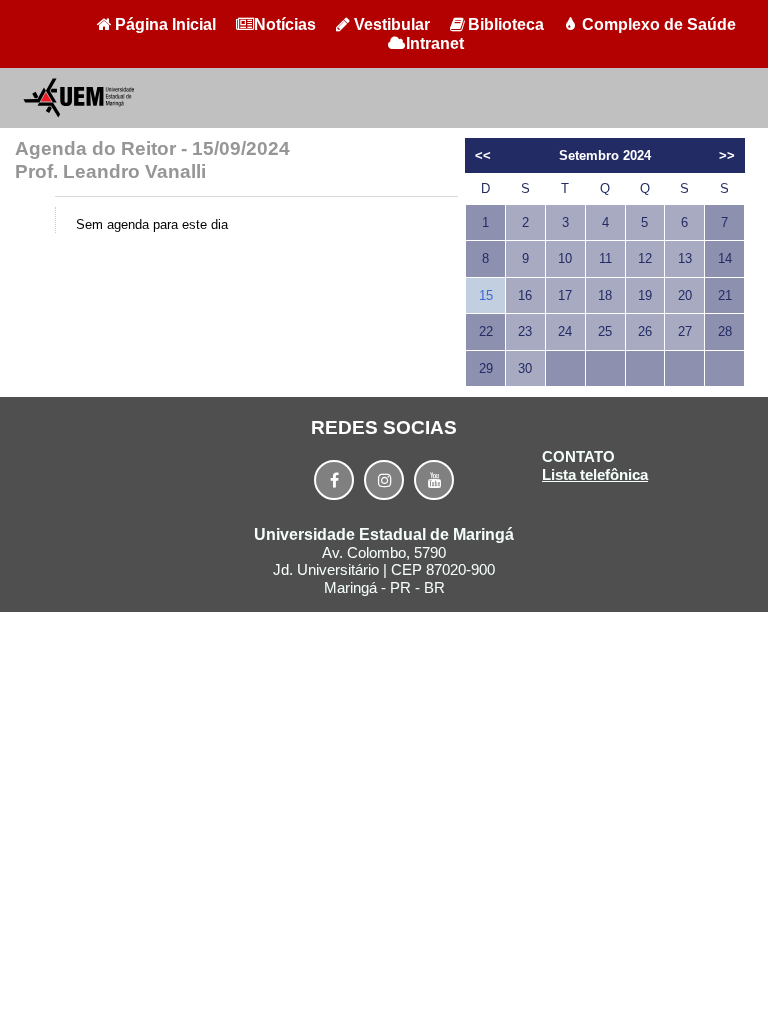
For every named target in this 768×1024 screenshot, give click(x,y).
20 (685, 295)
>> (727, 155)
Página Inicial (165, 24)
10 (565, 258)
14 (725, 258)
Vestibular (392, 24)
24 (565, 331)
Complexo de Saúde (659, 24)
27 (685, 331)
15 (486, 295)
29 (486, 368)
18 (605, 295)
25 (605, 331)
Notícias (285, 24)
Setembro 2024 (605, 155)
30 (525, 368)
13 (685, 258)
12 (645, 258)
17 (565, 295)
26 (645, 331)
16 (525, 295)
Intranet (435, 43)
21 (725, 295)
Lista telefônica (595, 474)
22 (486, 331)
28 (725, 331)
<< (483, 155)
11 (605, 258)
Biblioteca (506, 24)
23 (525, 331)
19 (645, 295)
